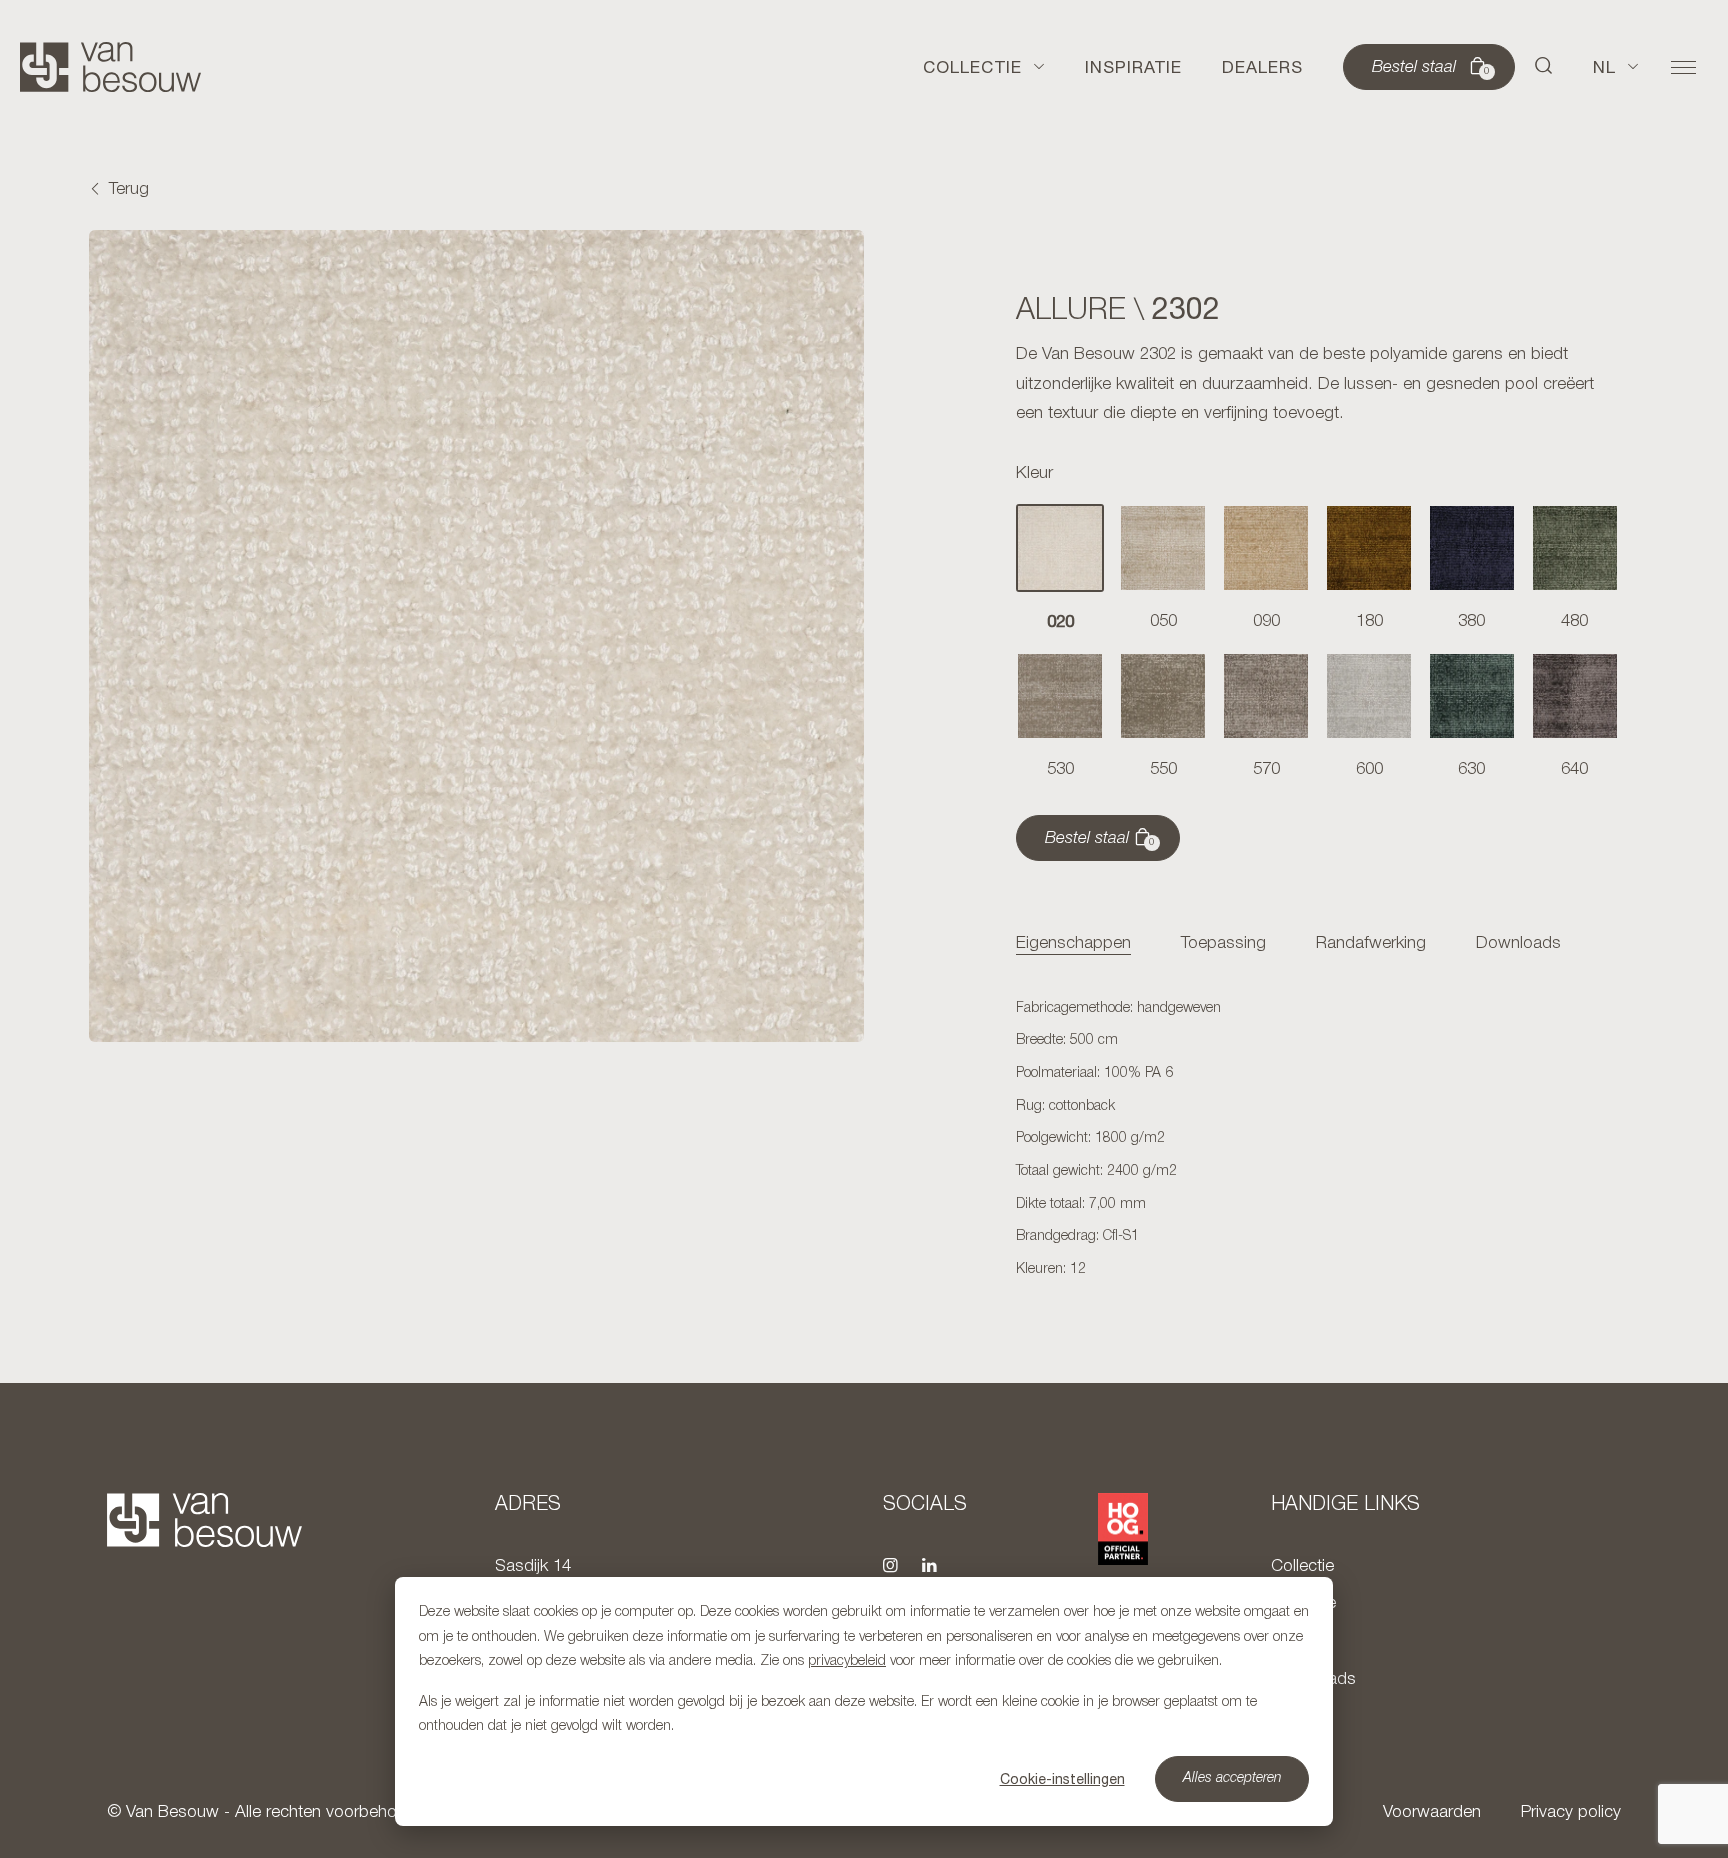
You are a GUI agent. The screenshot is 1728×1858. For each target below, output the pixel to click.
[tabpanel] (1317, 1140)
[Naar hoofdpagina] (110, 67)
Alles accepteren (1232, 1778)
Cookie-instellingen (1062, 1779)
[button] (1544, 67)
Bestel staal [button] (1431, 68)
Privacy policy (1571, 1812)
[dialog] (864, 1701)
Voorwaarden (1432, 1812)
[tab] (1073, 944)
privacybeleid (847, 1661)
